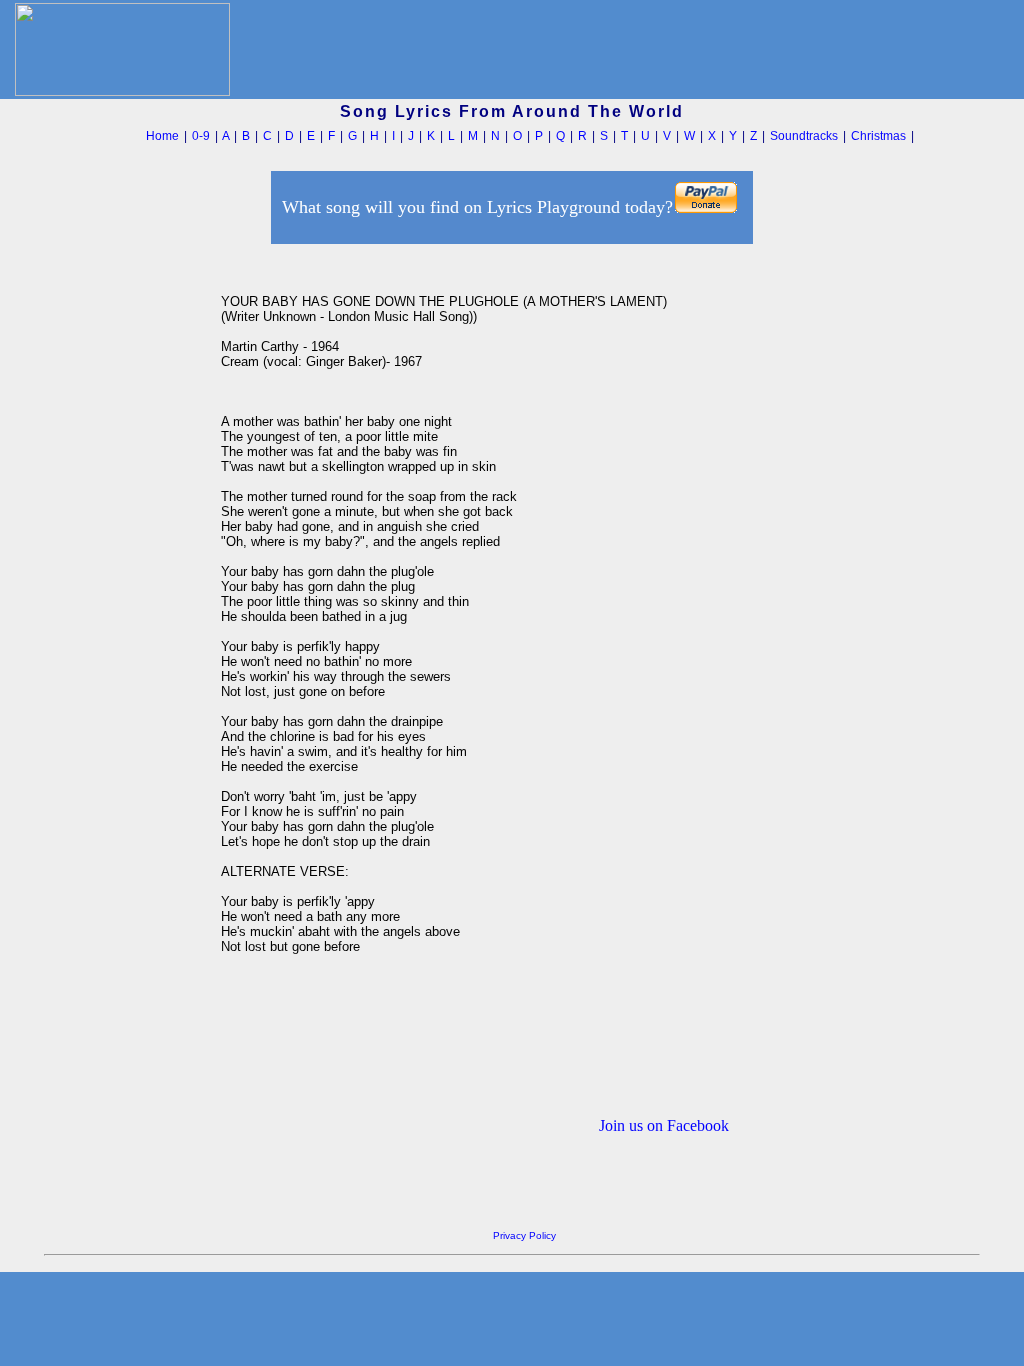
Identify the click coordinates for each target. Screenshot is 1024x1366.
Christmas (878, 136)
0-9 (201, 136)
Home (162, 136)
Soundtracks (804, 136)
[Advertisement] (127, 549)
